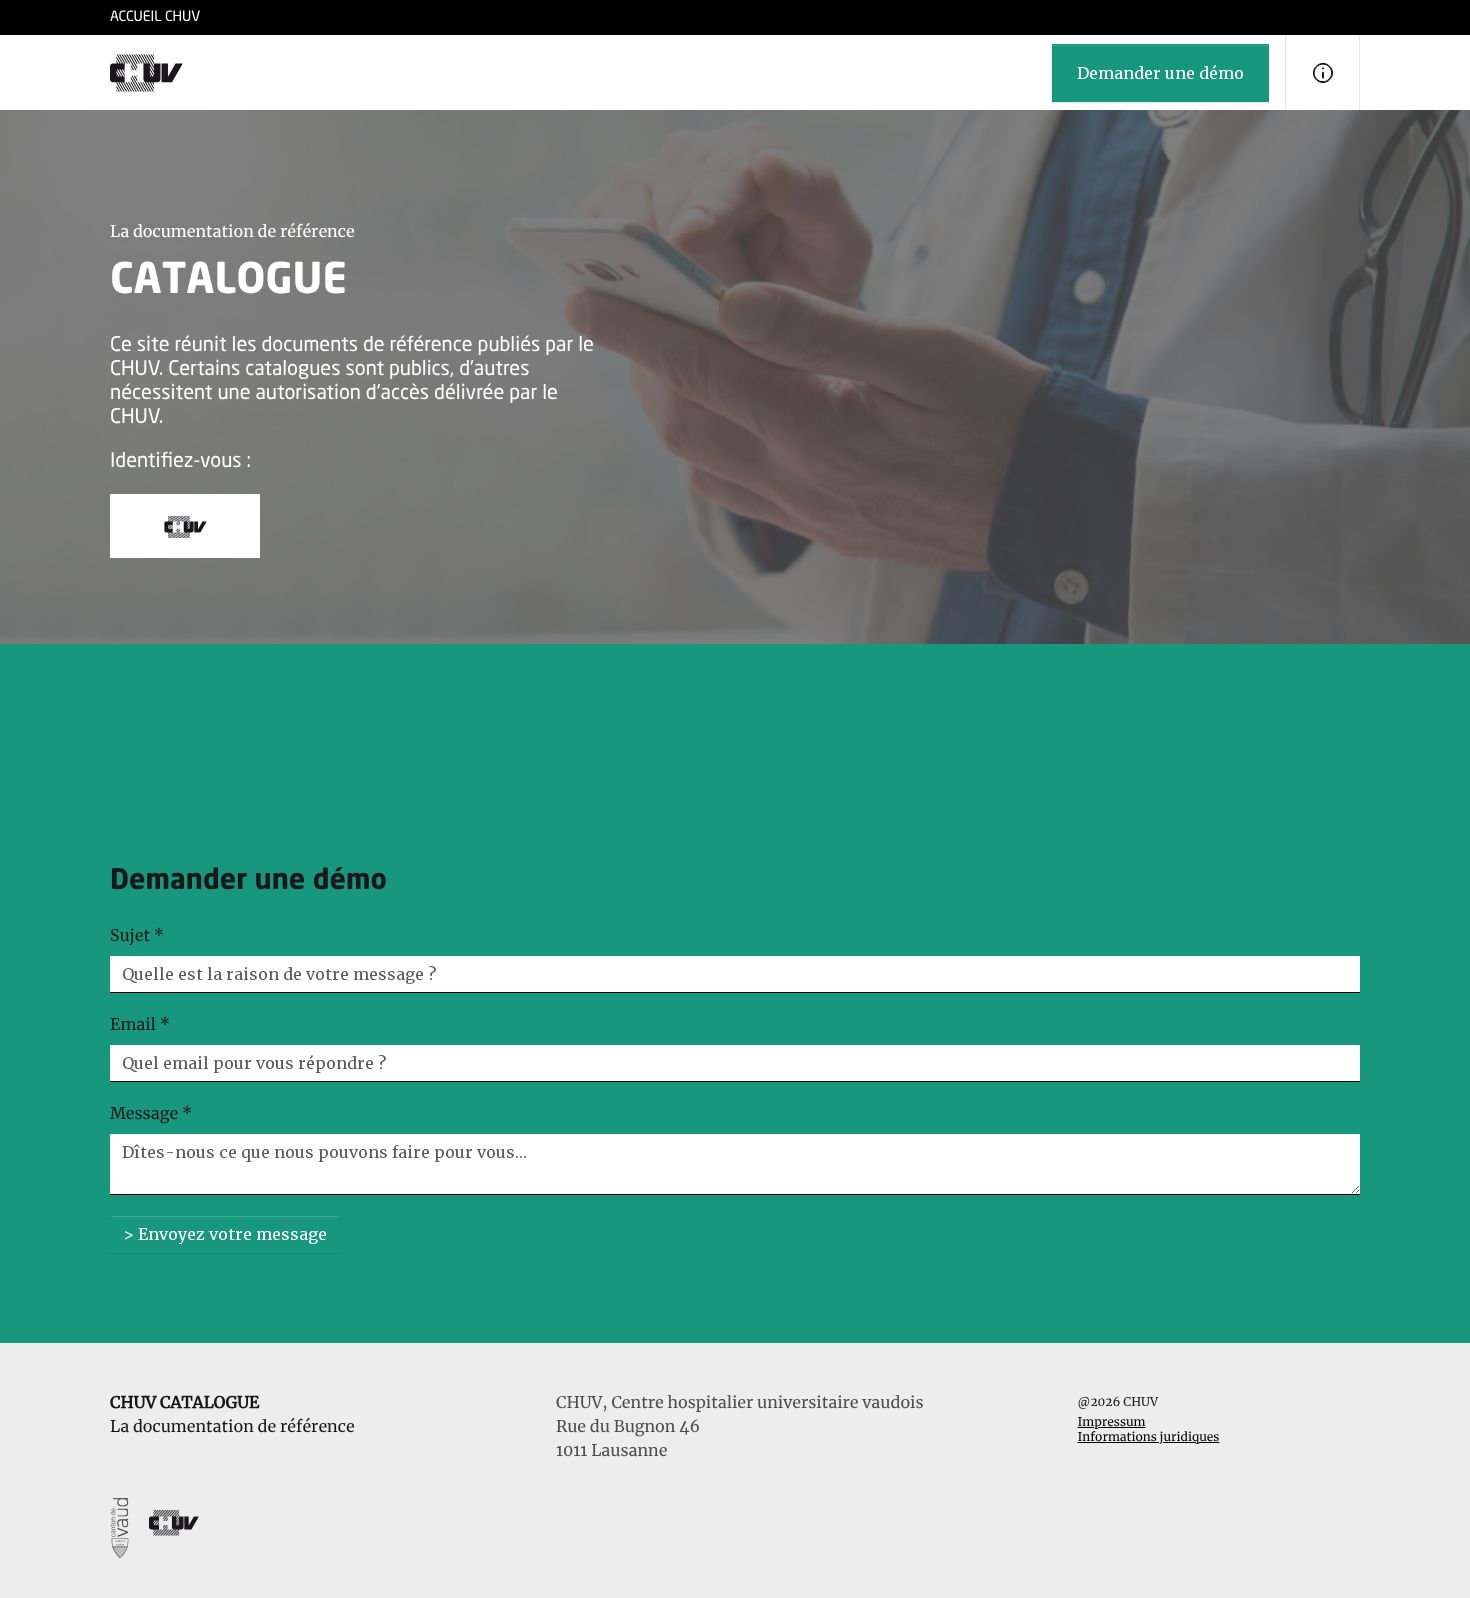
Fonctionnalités (338, 711)
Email (140, 1025)
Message (151, 1114)
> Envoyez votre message (225, 1234)
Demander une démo (1160, 73)
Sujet (137, 936)
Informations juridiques (1149, 1437)
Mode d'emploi (534, 711)
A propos (823, 711)
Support (693, 711)
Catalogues (162, 711)
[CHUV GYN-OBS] (146, 73)
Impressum (1112, 1422)
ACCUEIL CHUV (155, 18)
